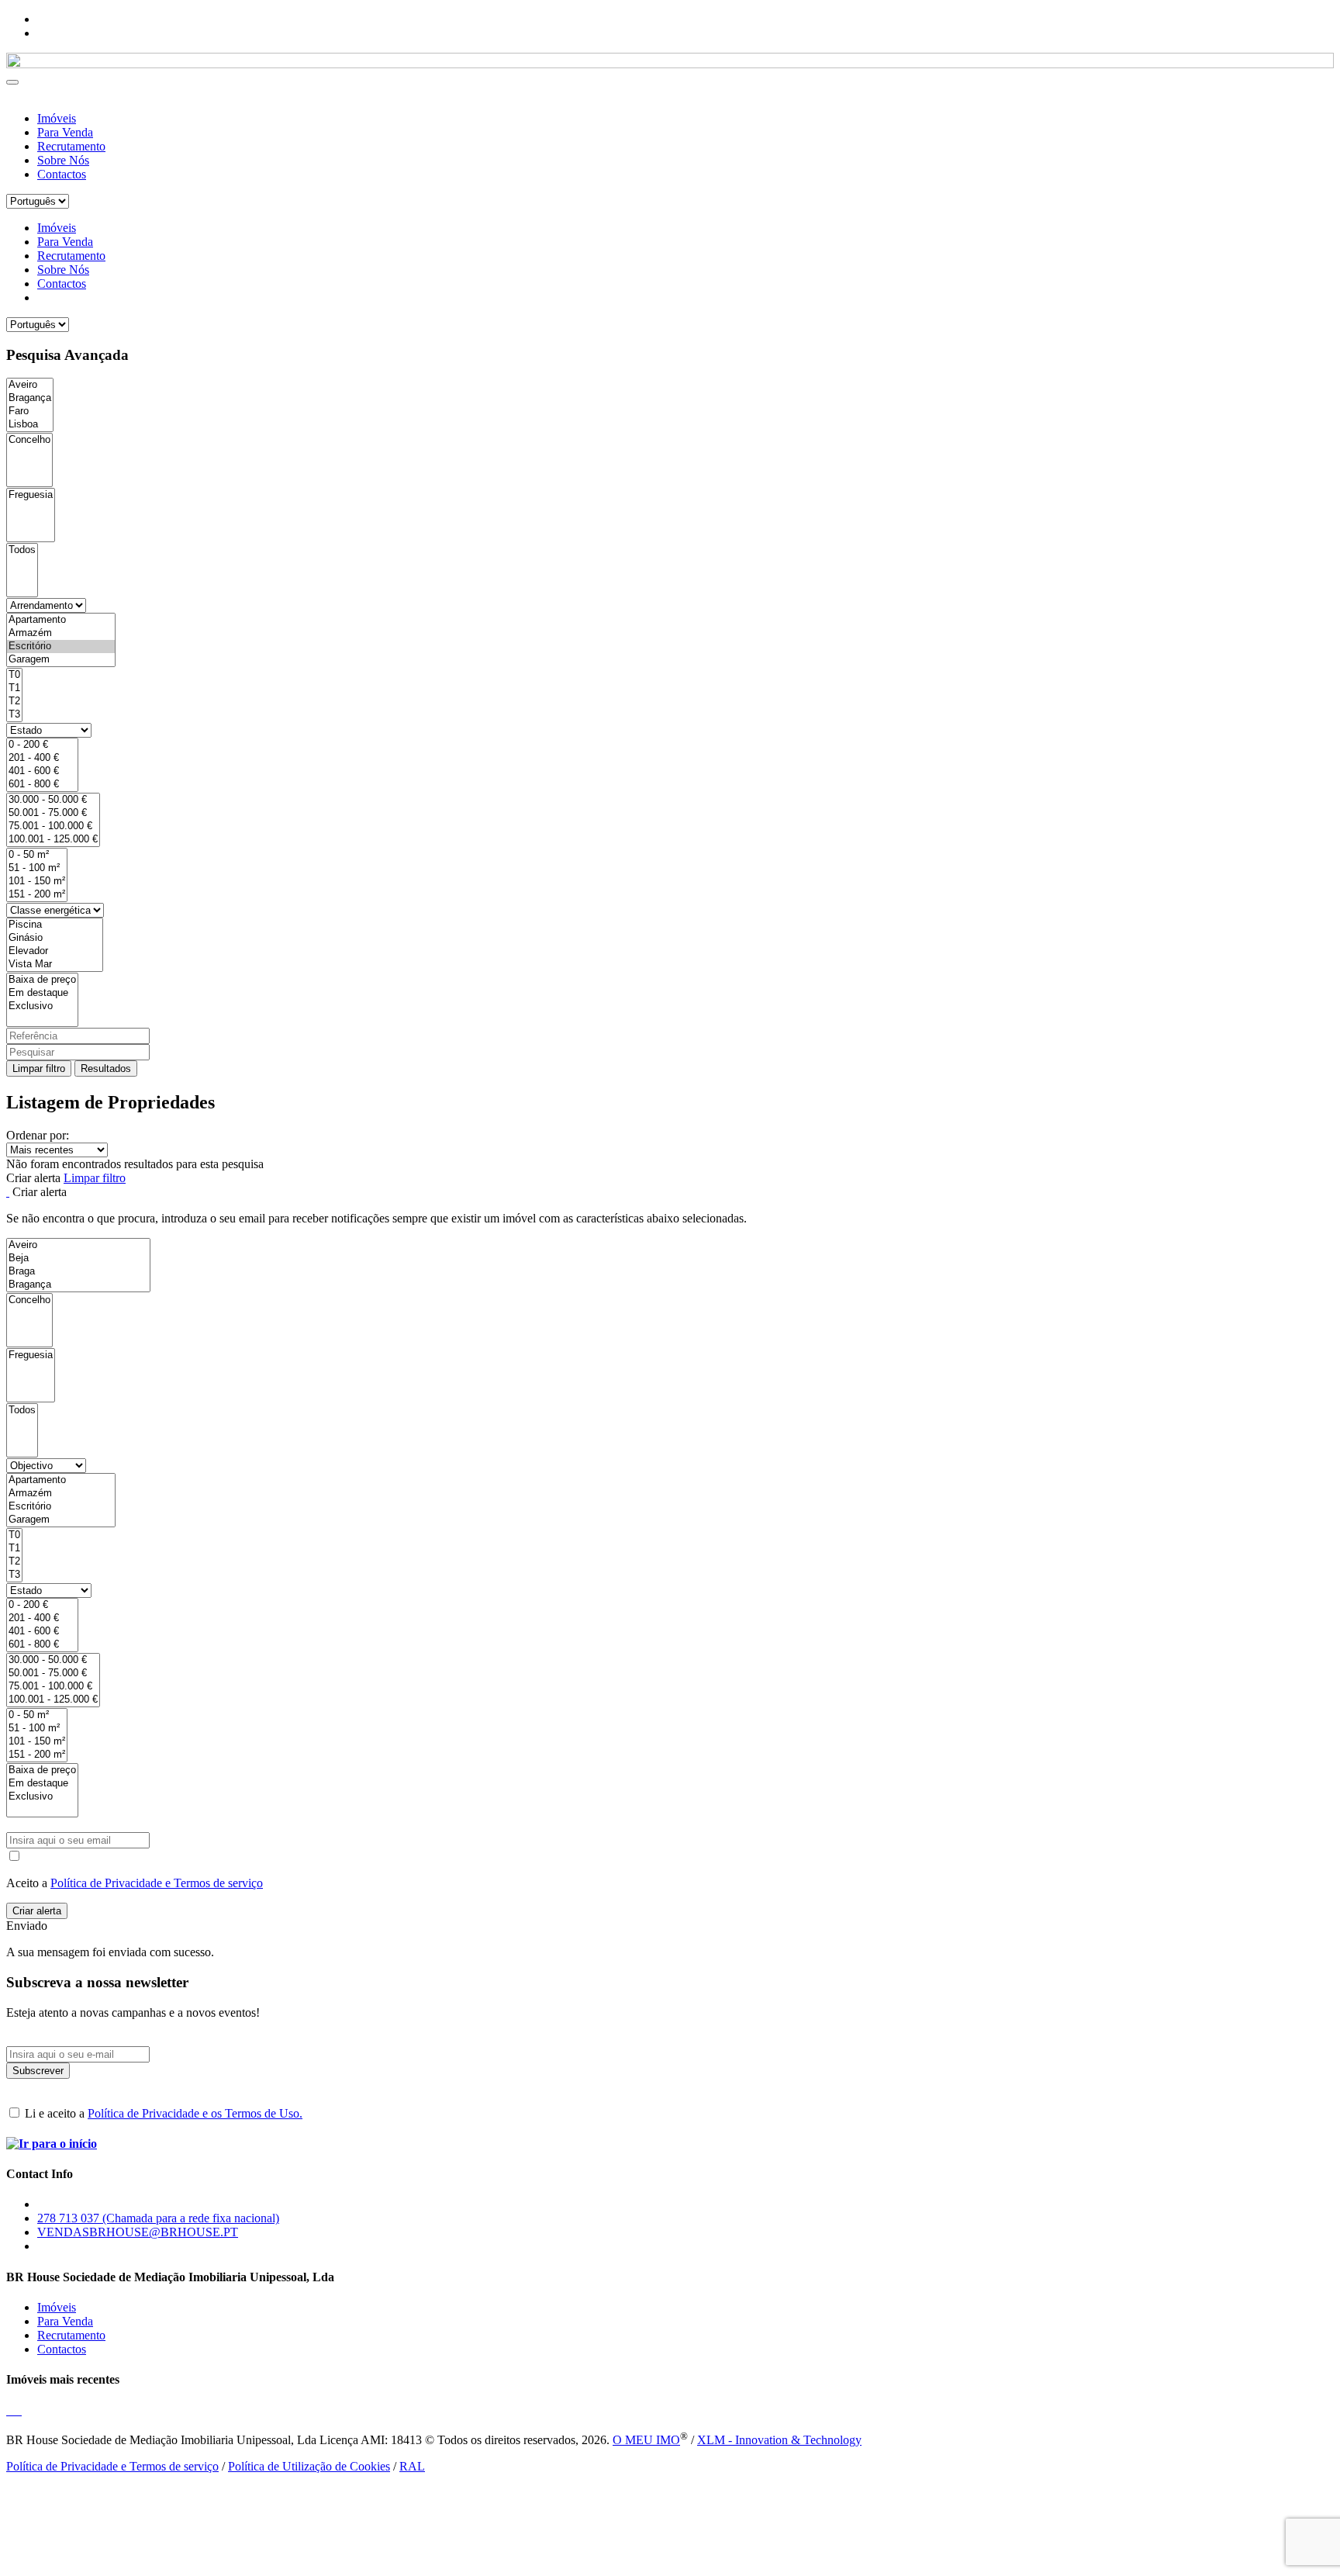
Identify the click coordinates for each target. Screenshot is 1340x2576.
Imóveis (57, 118)
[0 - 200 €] (42, 745)
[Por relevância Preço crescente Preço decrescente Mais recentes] (670, 1150)
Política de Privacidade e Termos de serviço (157, 1883)
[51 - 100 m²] (37, 868)
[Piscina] (55, 925)
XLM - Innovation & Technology (779, 2440)
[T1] (14, 688)
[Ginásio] (55, 938)
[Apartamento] (61, 620)
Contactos (62, 174)
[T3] (14, 715)
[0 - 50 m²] (37, 855)
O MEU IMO (646, 2440)
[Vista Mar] (55, 965)
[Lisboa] (30, 425)
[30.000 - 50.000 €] (53, 800)
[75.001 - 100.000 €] (53, 826)
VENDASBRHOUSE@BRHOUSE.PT (138, 2232)
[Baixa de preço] (42, 980)
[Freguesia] (31, 495)
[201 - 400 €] (42, 758)
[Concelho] (29, 440)
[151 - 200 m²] (37, 895)
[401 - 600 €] (42, 771)
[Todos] (22, 550)
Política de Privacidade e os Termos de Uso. (195, 2113)
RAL (412, 2466)
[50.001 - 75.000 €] (53, 813)
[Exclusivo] (42, 1006)
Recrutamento (71, 146)
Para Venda (65, 132)
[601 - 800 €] (42, 785)
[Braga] (78, 1272)
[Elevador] (55, 951)
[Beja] (78, 1259)
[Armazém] (61, 633)
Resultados (106, 1068)
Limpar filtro (39, 1068)
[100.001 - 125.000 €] (53, 840)
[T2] (14, 702)
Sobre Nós (63, 160)
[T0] (14, 675)
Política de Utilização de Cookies (309, 2466)
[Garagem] (61, 660)
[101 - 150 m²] (37, 882)
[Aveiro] (30, 385)
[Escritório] (61, 647)
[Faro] (30, 411)
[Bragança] (30, 398)
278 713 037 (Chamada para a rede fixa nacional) (158, 2218)
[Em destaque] (42, 993)
